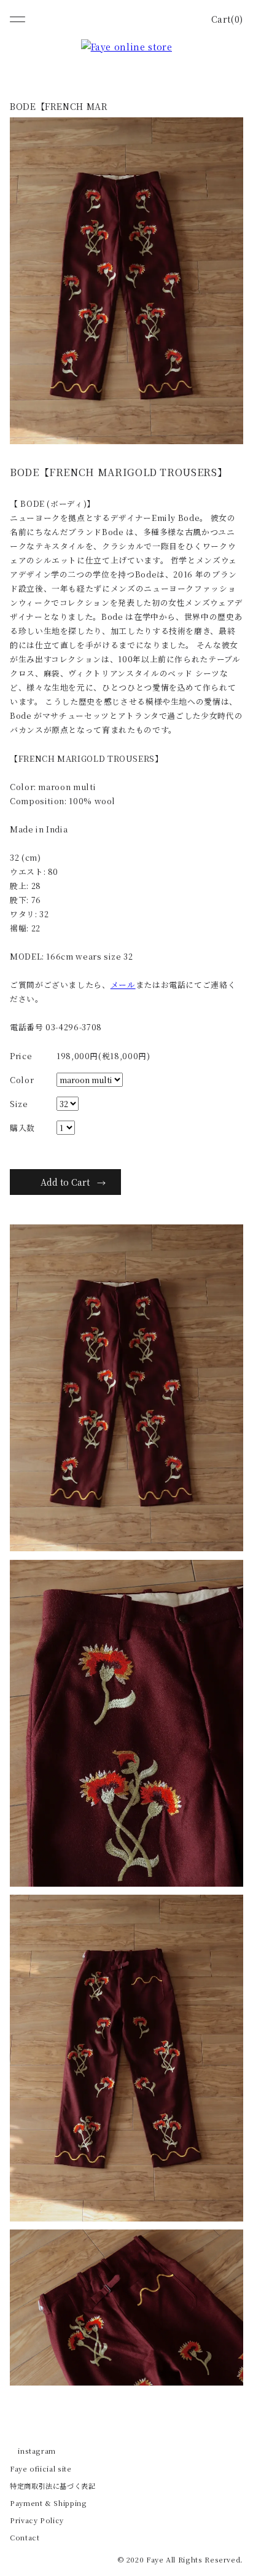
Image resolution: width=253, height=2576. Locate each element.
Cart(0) (227, 19)
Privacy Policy (37, 2520)
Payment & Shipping (49, 2503)
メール (123, 985)
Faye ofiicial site (41, 2468)
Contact (25, 2537)
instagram (37, 2451)
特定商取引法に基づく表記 (53, 2486)
